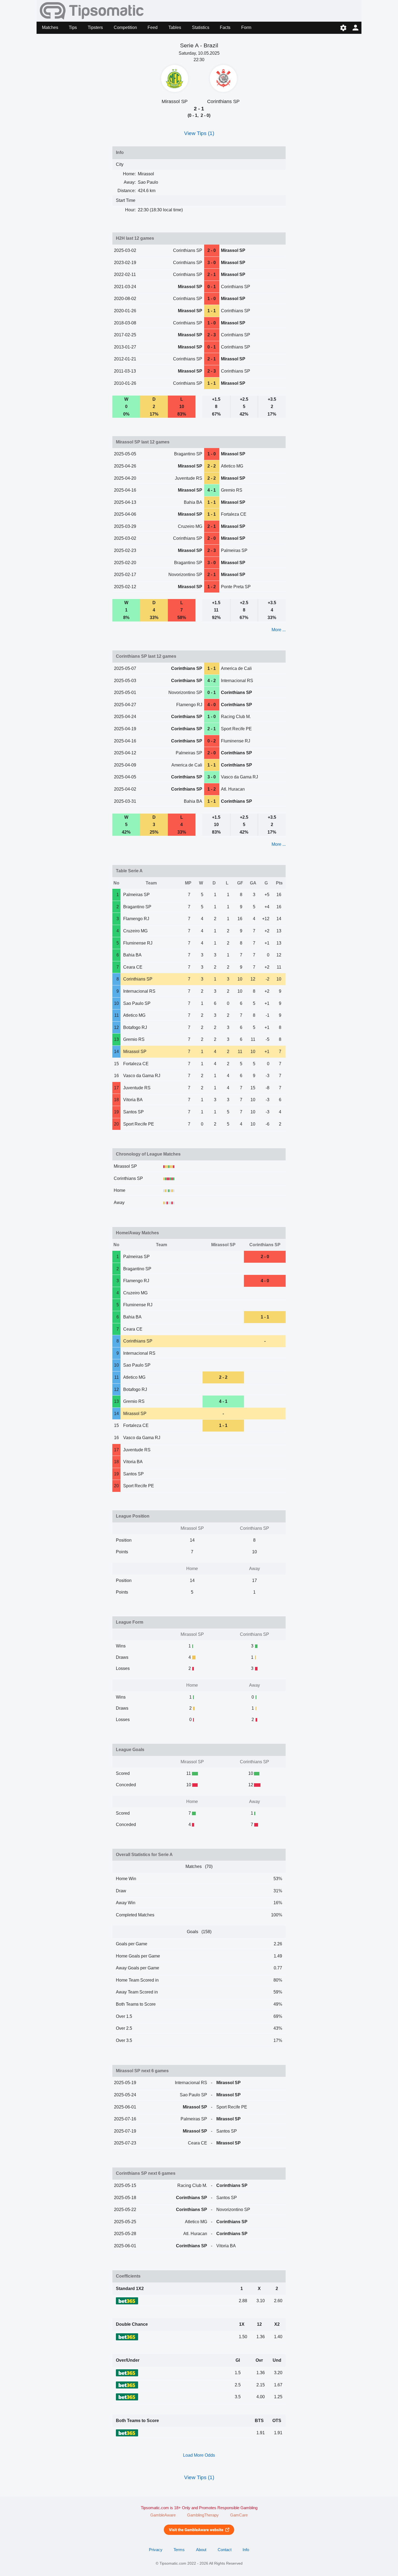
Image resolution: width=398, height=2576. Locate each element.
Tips (73, 27)
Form (246, 27)
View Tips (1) (199, 133)
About (201, 2550)
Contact (225, 2550)
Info (246, 2550)
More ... (279, 630)
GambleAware (163, 2515)
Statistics (201, 27)
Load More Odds (199, 2455)
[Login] (355, 28)
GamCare (239, 2515)
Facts (225, 27)
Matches (50, 27)
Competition (125, 27)
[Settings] (343, 28)
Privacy (156, 2550)
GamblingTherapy (203, 2515)
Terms (179, 2550)
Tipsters (95, 27)
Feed (153, 27)
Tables (175, 27)
